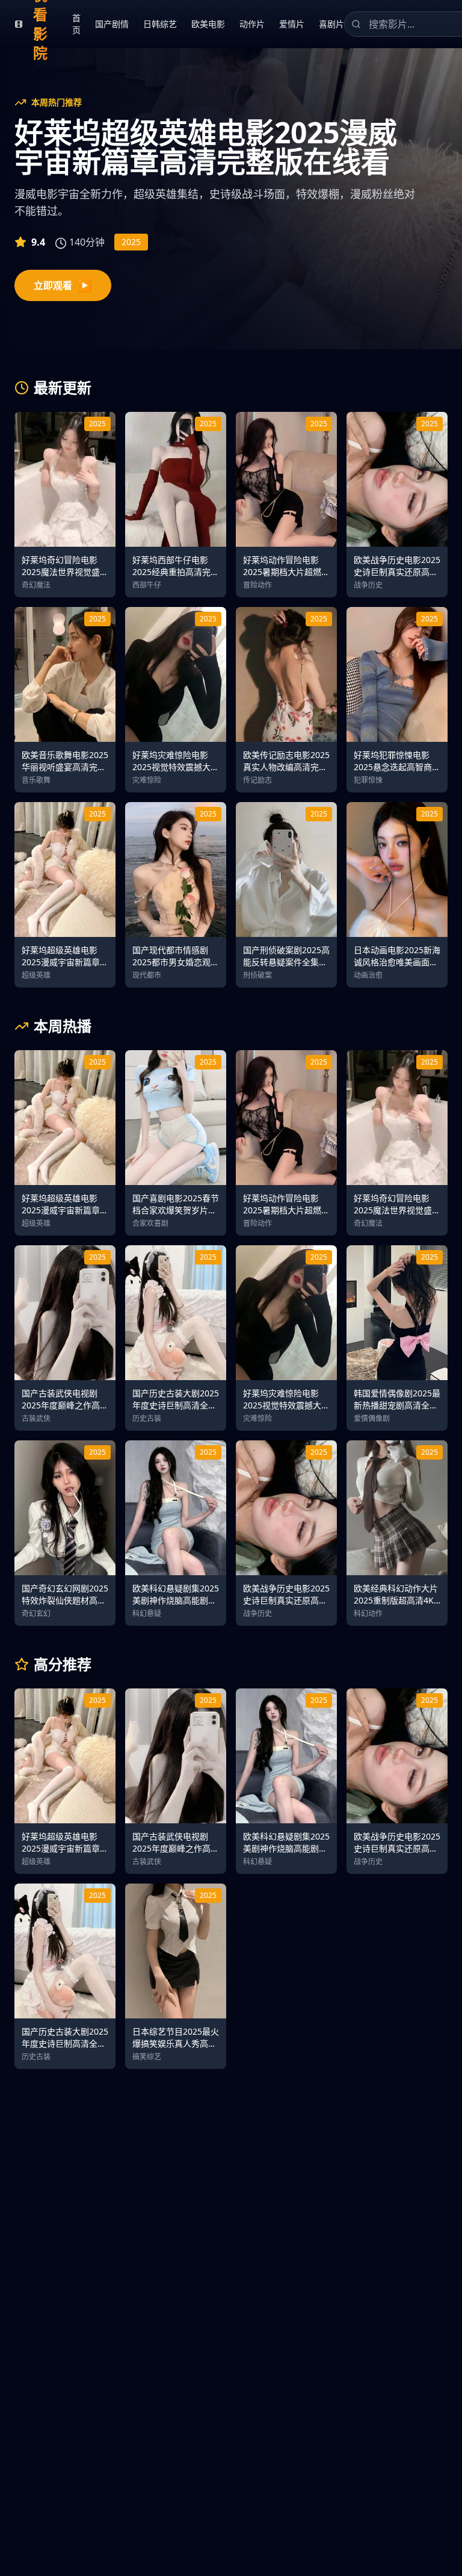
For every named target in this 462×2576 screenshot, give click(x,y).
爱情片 (292, 24)
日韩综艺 (160, 24)
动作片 (252, 24)
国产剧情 (112, 24)
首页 (76, 24)
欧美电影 (208, 24)
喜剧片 (331, 24)
